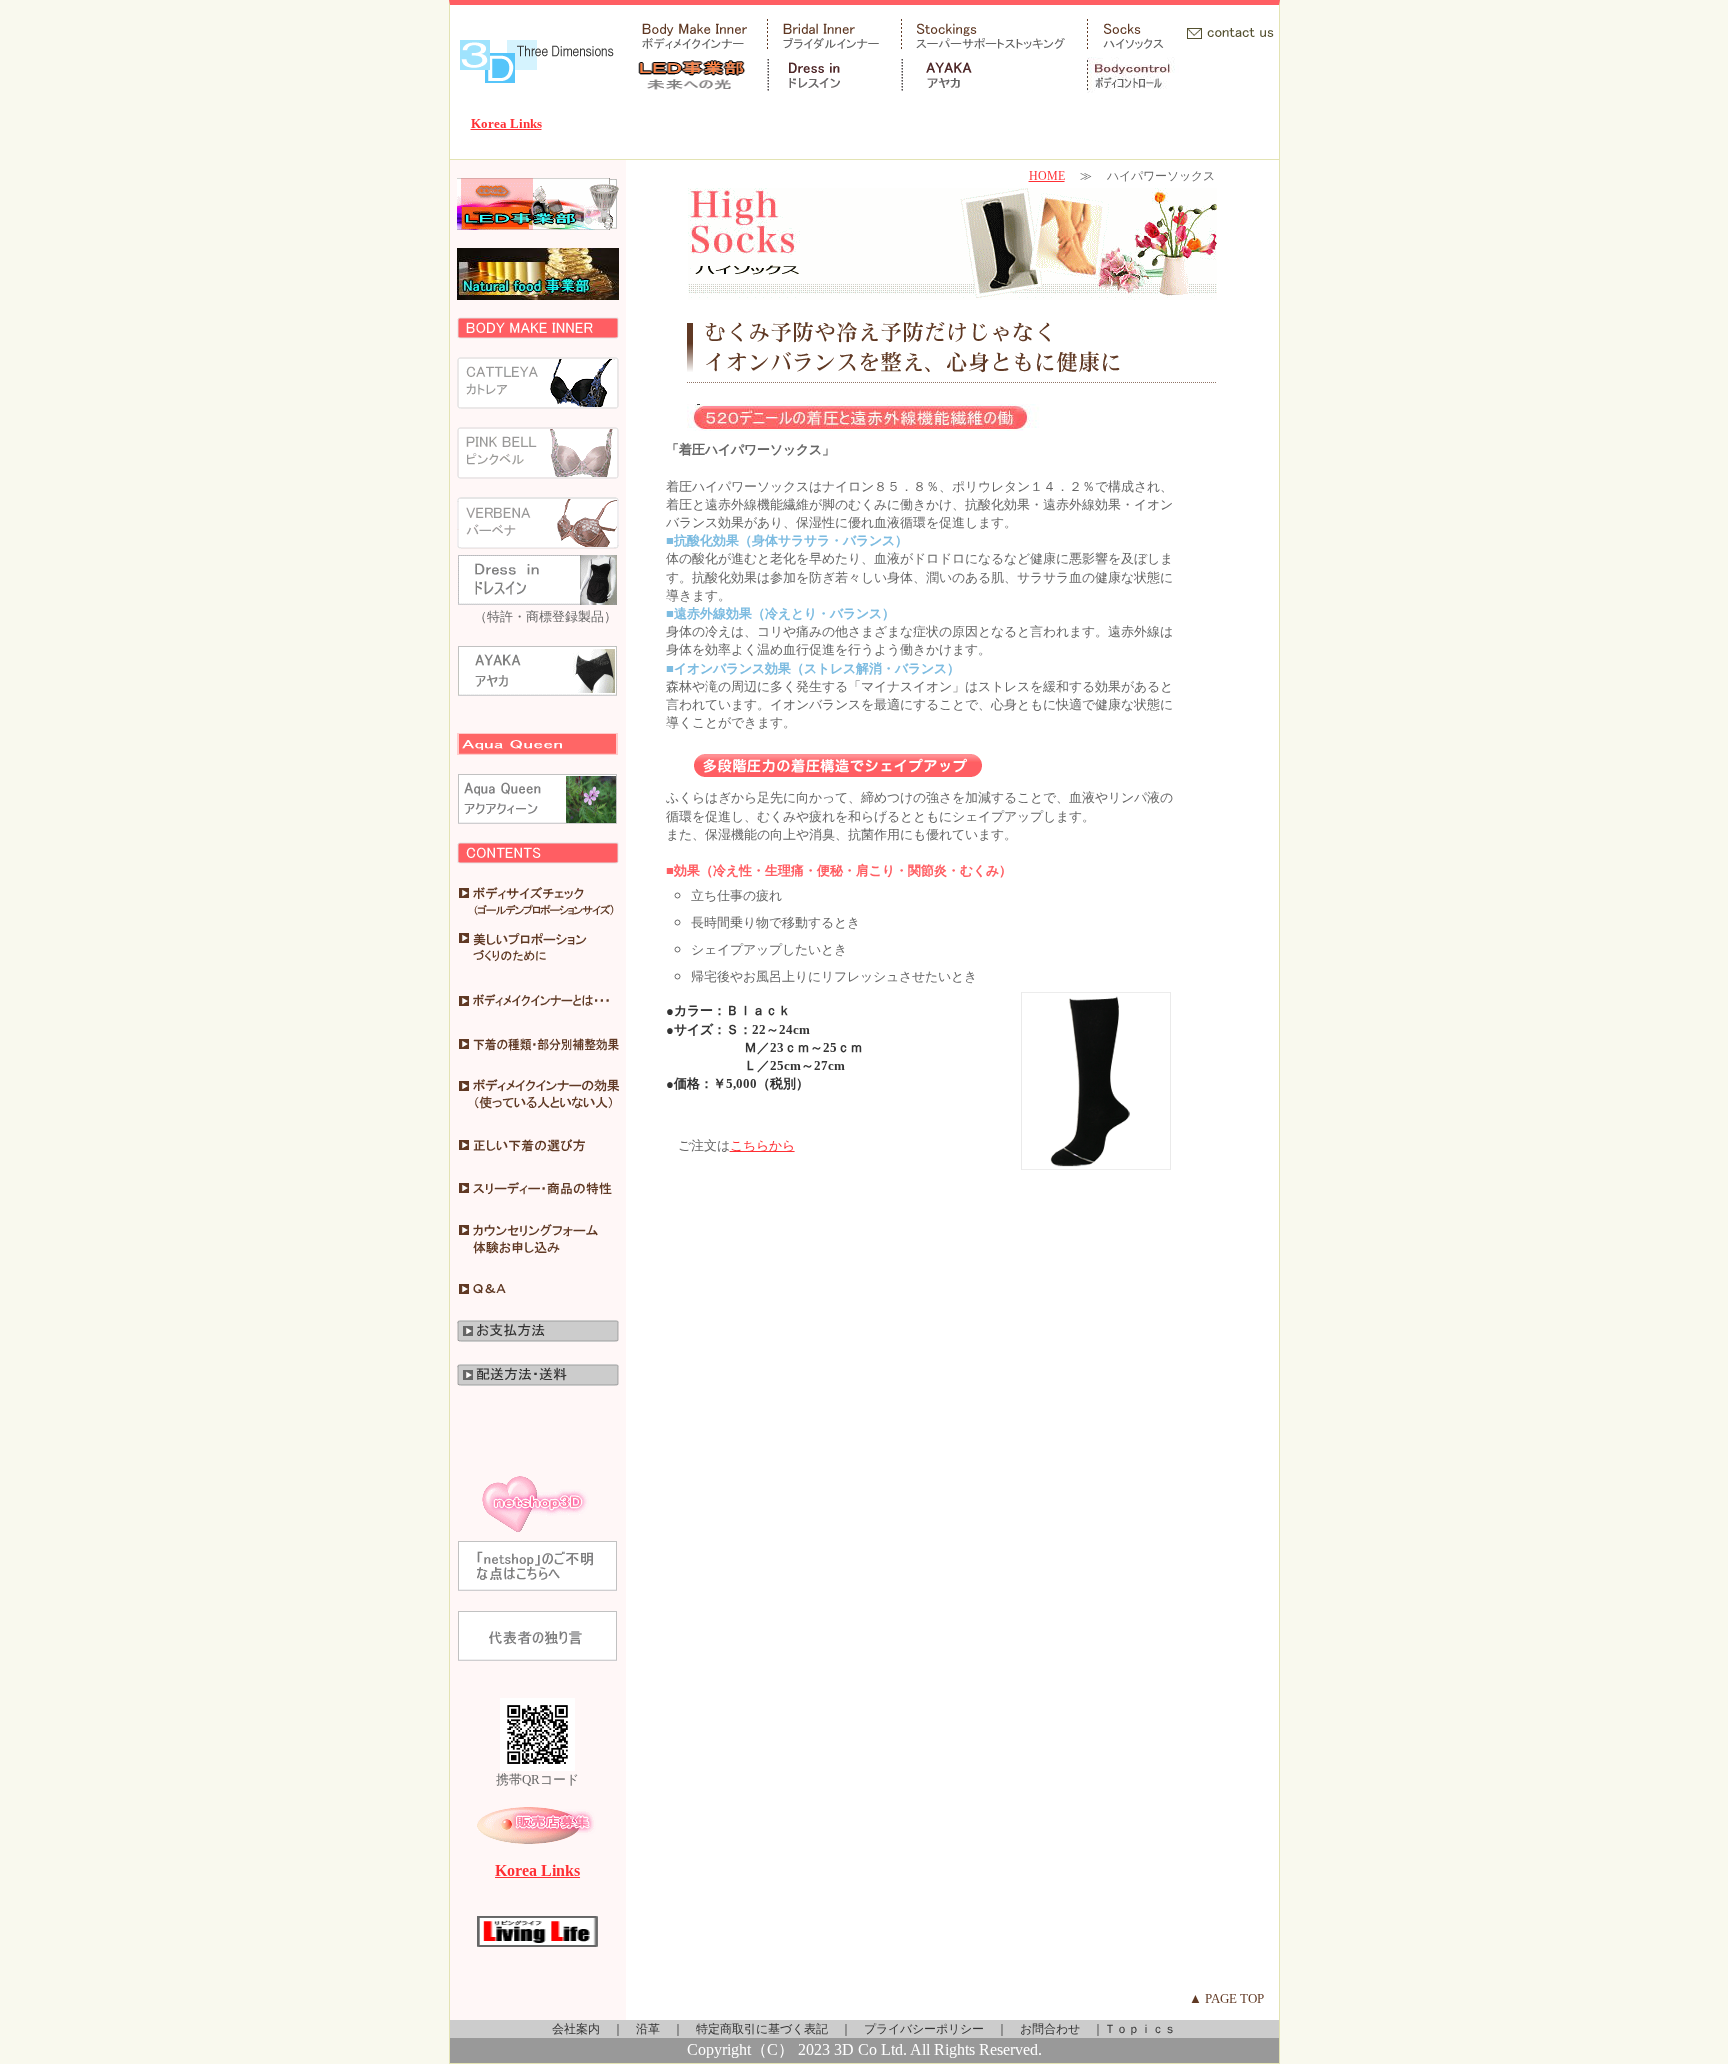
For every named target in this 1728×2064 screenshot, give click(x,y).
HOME (1047, 176)
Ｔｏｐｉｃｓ (1140, 2029)
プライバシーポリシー (924, 2029)
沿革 (648, 2029)
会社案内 (576, 2029)
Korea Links (506, 123)
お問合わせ (1050, 2029)
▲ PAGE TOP (1226, 1998)
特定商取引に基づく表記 (762, 2029)
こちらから (762, 1145)
